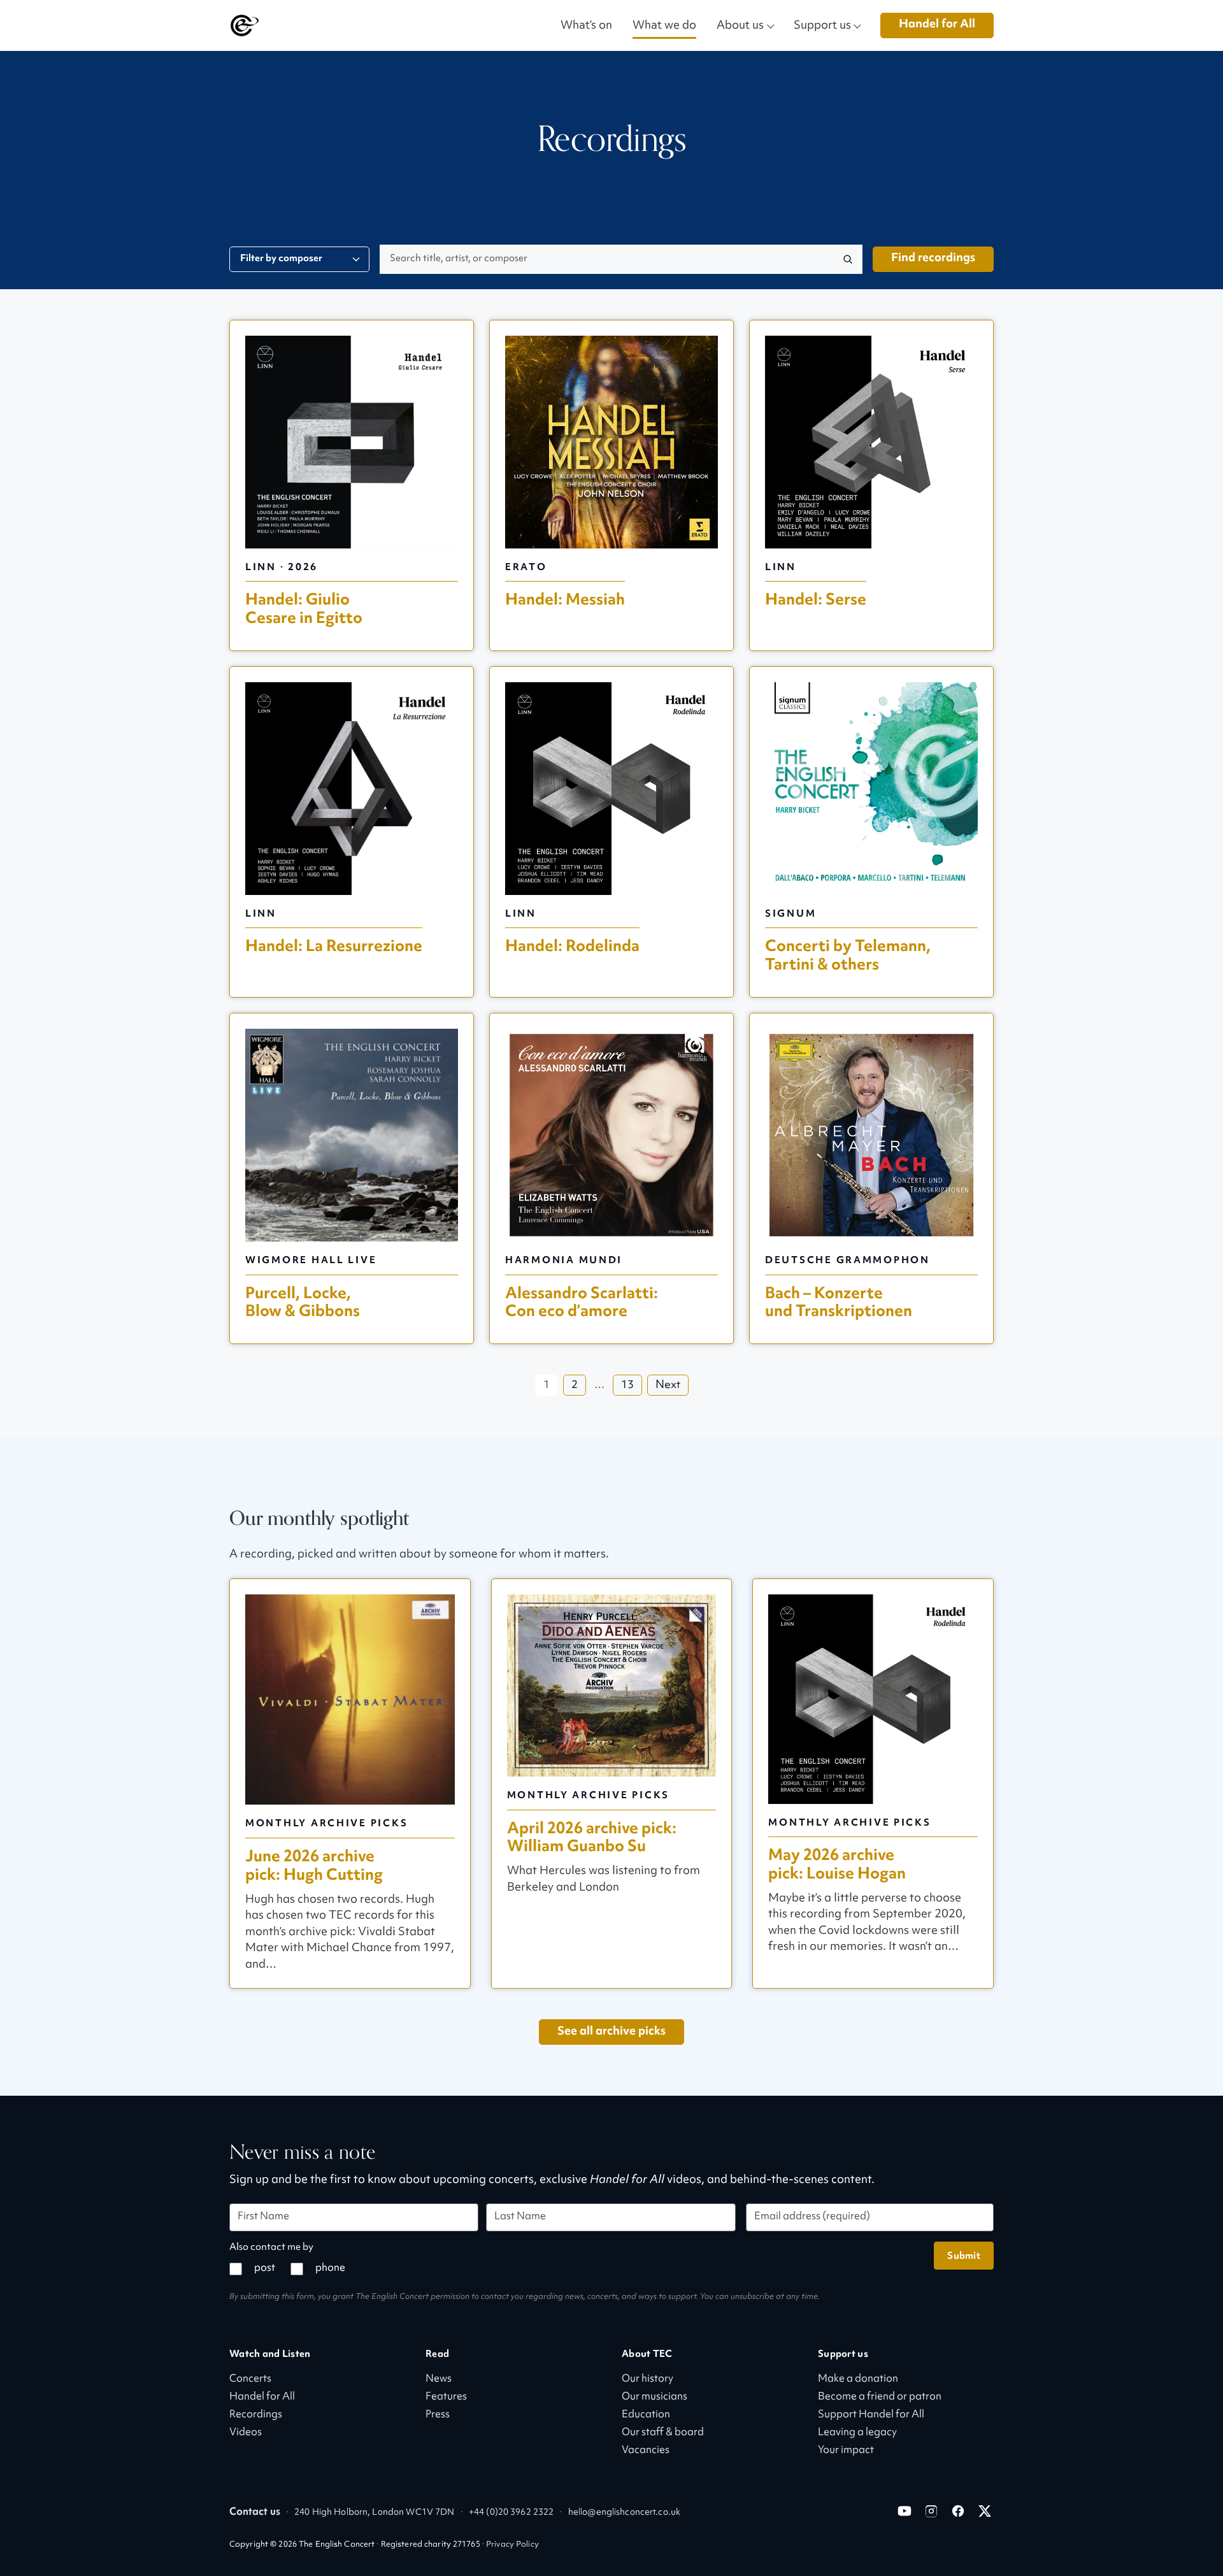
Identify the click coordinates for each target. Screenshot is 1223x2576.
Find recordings (933, 258)
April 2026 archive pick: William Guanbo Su (592, 1838)
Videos (246, 2433)
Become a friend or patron (880, 2397)
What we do (664, 25)
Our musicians (654, 2397)
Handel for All (937, 25)
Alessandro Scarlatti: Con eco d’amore (582, 1303)
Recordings (256, 2415)
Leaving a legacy (857, 2433)
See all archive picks (611, 2032)
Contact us (255, 2513)
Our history (647, 2379)
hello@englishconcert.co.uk (624, 2513)
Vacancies (646, 2451)
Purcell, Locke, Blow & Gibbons (303, 1303)
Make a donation (858, 2379)
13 (627, 1385)
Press (438, 2415)
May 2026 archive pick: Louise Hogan (837, 1864)
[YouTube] (905, 2511)
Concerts (250, 2379)
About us (740, 25)
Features (446, 2397)
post (265, 2269)
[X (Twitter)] (985, 2511)
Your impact (846, 2451)
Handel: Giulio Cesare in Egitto (304, 609)
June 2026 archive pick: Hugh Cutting (314, 1866)
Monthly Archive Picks (326, 1823)
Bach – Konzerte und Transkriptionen (839, 1303)
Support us (822, 25)
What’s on (586, 25)
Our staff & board (663, 2433)
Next (668, 1385)
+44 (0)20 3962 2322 (511, 2513)
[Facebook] (958, 2511)
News (439, 2379)
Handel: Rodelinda (572, 946)
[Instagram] (931, 2511)
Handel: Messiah (565, 600)
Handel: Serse (816, 600)
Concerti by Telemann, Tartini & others (848, 955)
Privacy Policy (512, 2545)
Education (646, 2415)
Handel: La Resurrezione (334, 946)
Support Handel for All (871, 2415)
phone (330, 2269)
